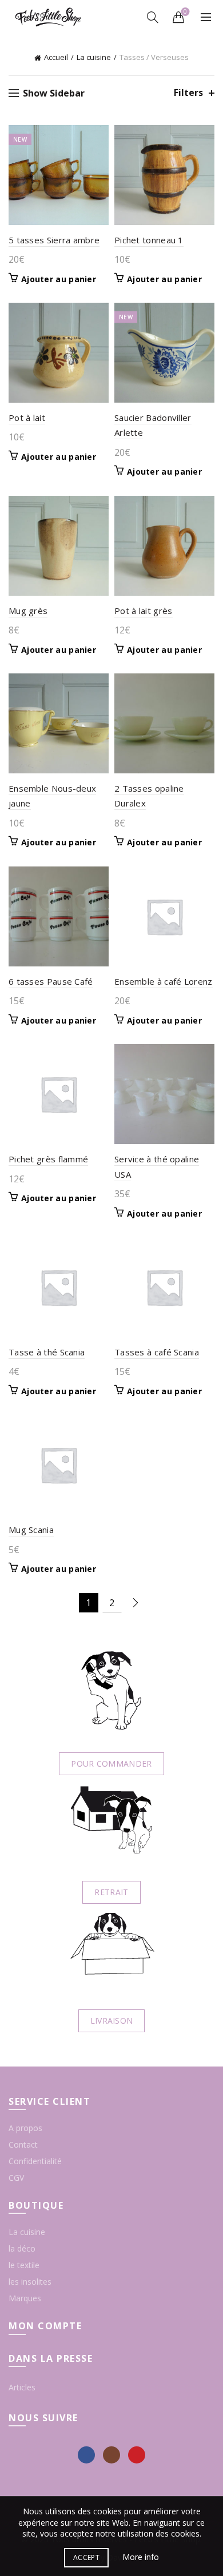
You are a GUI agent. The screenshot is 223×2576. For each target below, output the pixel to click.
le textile (24, 2265)
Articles (22, 2387)
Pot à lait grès (144, 611)
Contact (23, 2144)
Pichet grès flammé (48, 1159)
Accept (86, 2557)
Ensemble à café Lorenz (164, 981)
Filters (188, 93)
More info (141, 2557)
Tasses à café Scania (157, 1352)
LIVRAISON (112, 2021)
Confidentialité (35, 2161)
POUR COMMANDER (111, 1764)
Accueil (56, 57)
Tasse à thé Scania (47, 1352)
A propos (25, 2128)
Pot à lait (27, 418)
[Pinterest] (137, 2455)
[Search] (153, 17)
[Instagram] (111, 2455)
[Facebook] (86, 2455)
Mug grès (28, 611)
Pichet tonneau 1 (149, 240)
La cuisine (94, 57)
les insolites (30, 2282)
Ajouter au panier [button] (59, 279)
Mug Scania (31, 1530)
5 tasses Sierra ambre (54, 240)
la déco (22, 2248)
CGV (16, 2178)
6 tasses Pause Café (51, 981)
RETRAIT (111, 1892)
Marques (25, 2298)
